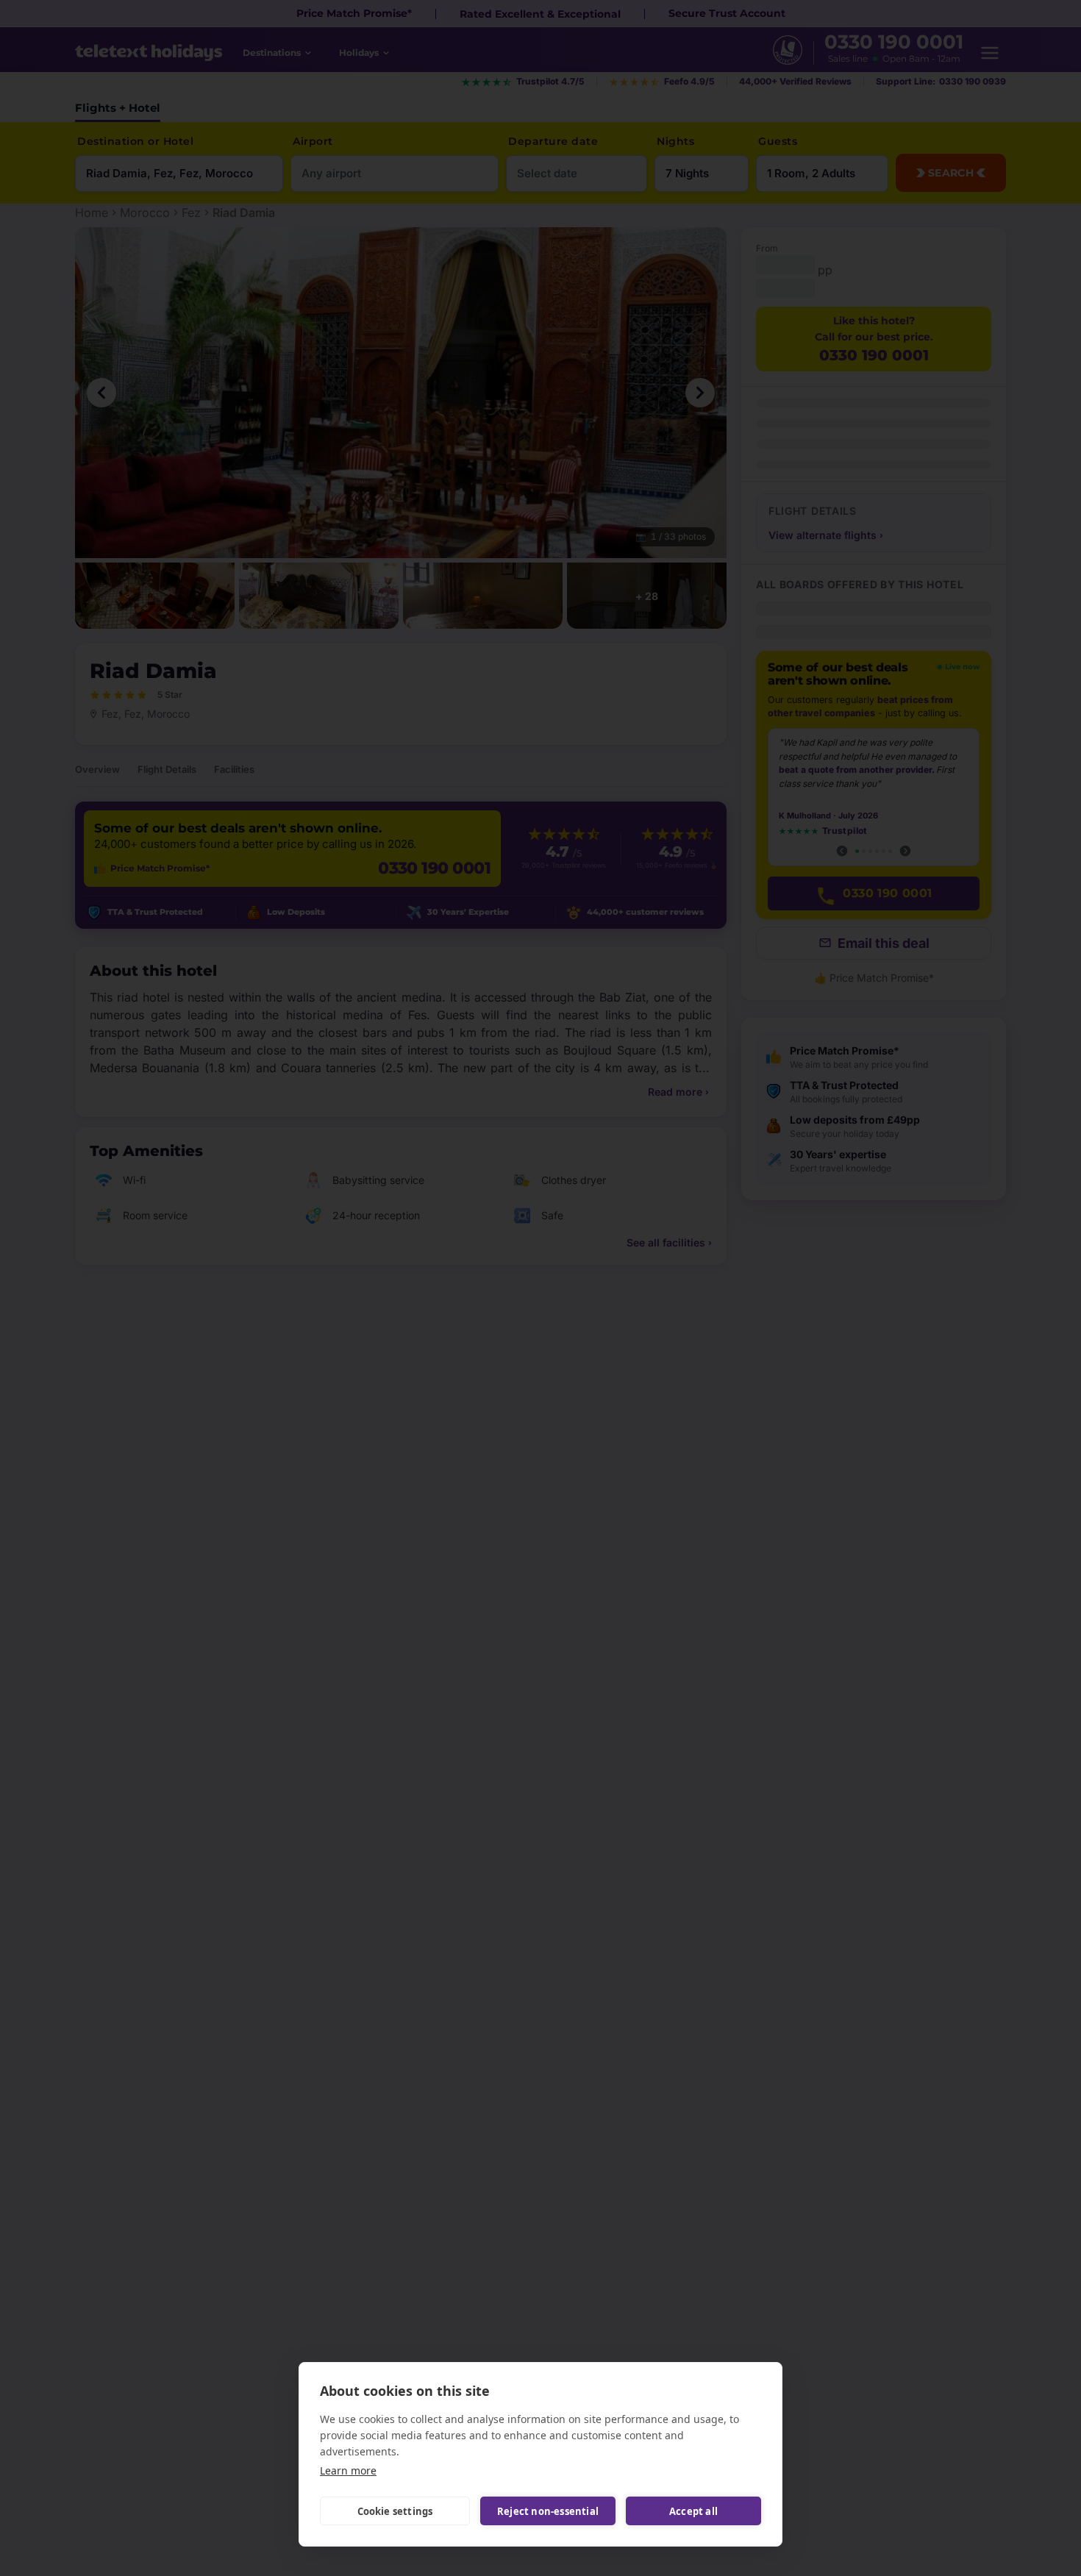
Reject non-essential (548, 2511)
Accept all (693, 2511)
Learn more (348, 2470)
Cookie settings (395, 2511)
